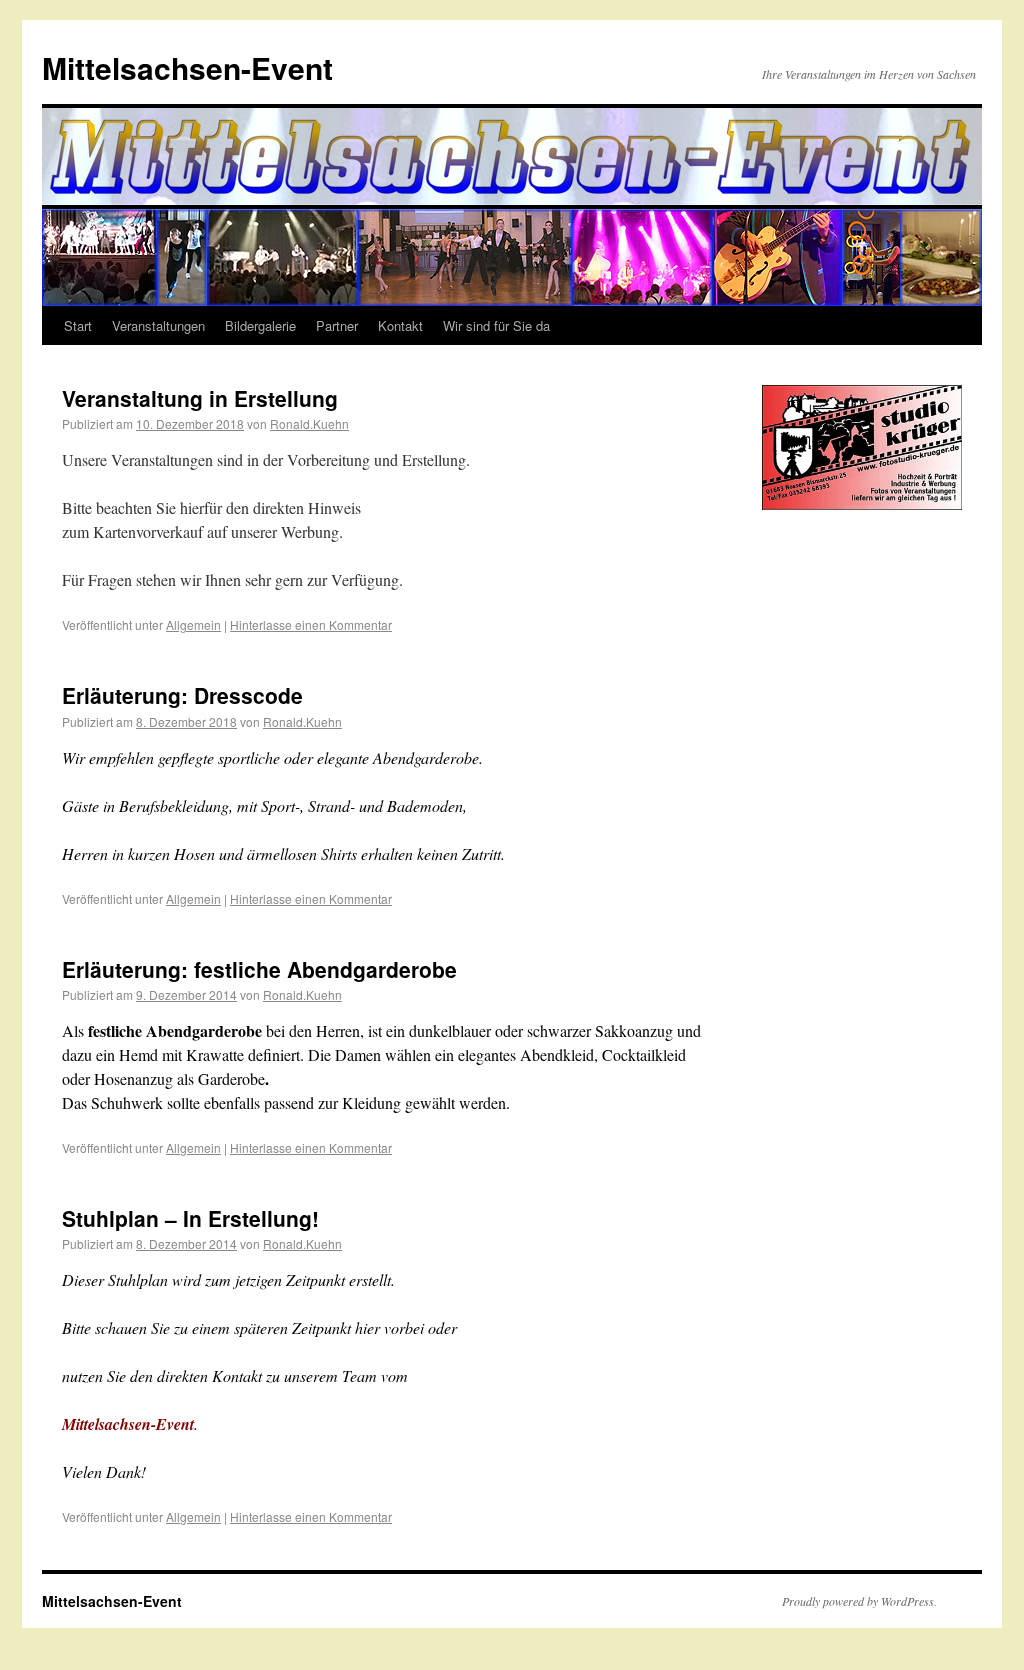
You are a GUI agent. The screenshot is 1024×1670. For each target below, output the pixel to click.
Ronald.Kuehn (309, 423)
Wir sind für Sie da (496, 325)
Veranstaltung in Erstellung (200, 398)
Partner (337, 325)
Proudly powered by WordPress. (859, 1601)
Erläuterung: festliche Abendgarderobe (259, 969)
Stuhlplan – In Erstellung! (190, 1218)
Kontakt (400, 325)
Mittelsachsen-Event (187, 67)
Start (78, 325)
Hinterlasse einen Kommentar (311, 624)
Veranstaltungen (158, 325)
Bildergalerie (260, 325)
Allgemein (193, 624)
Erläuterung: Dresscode (182, 695)
